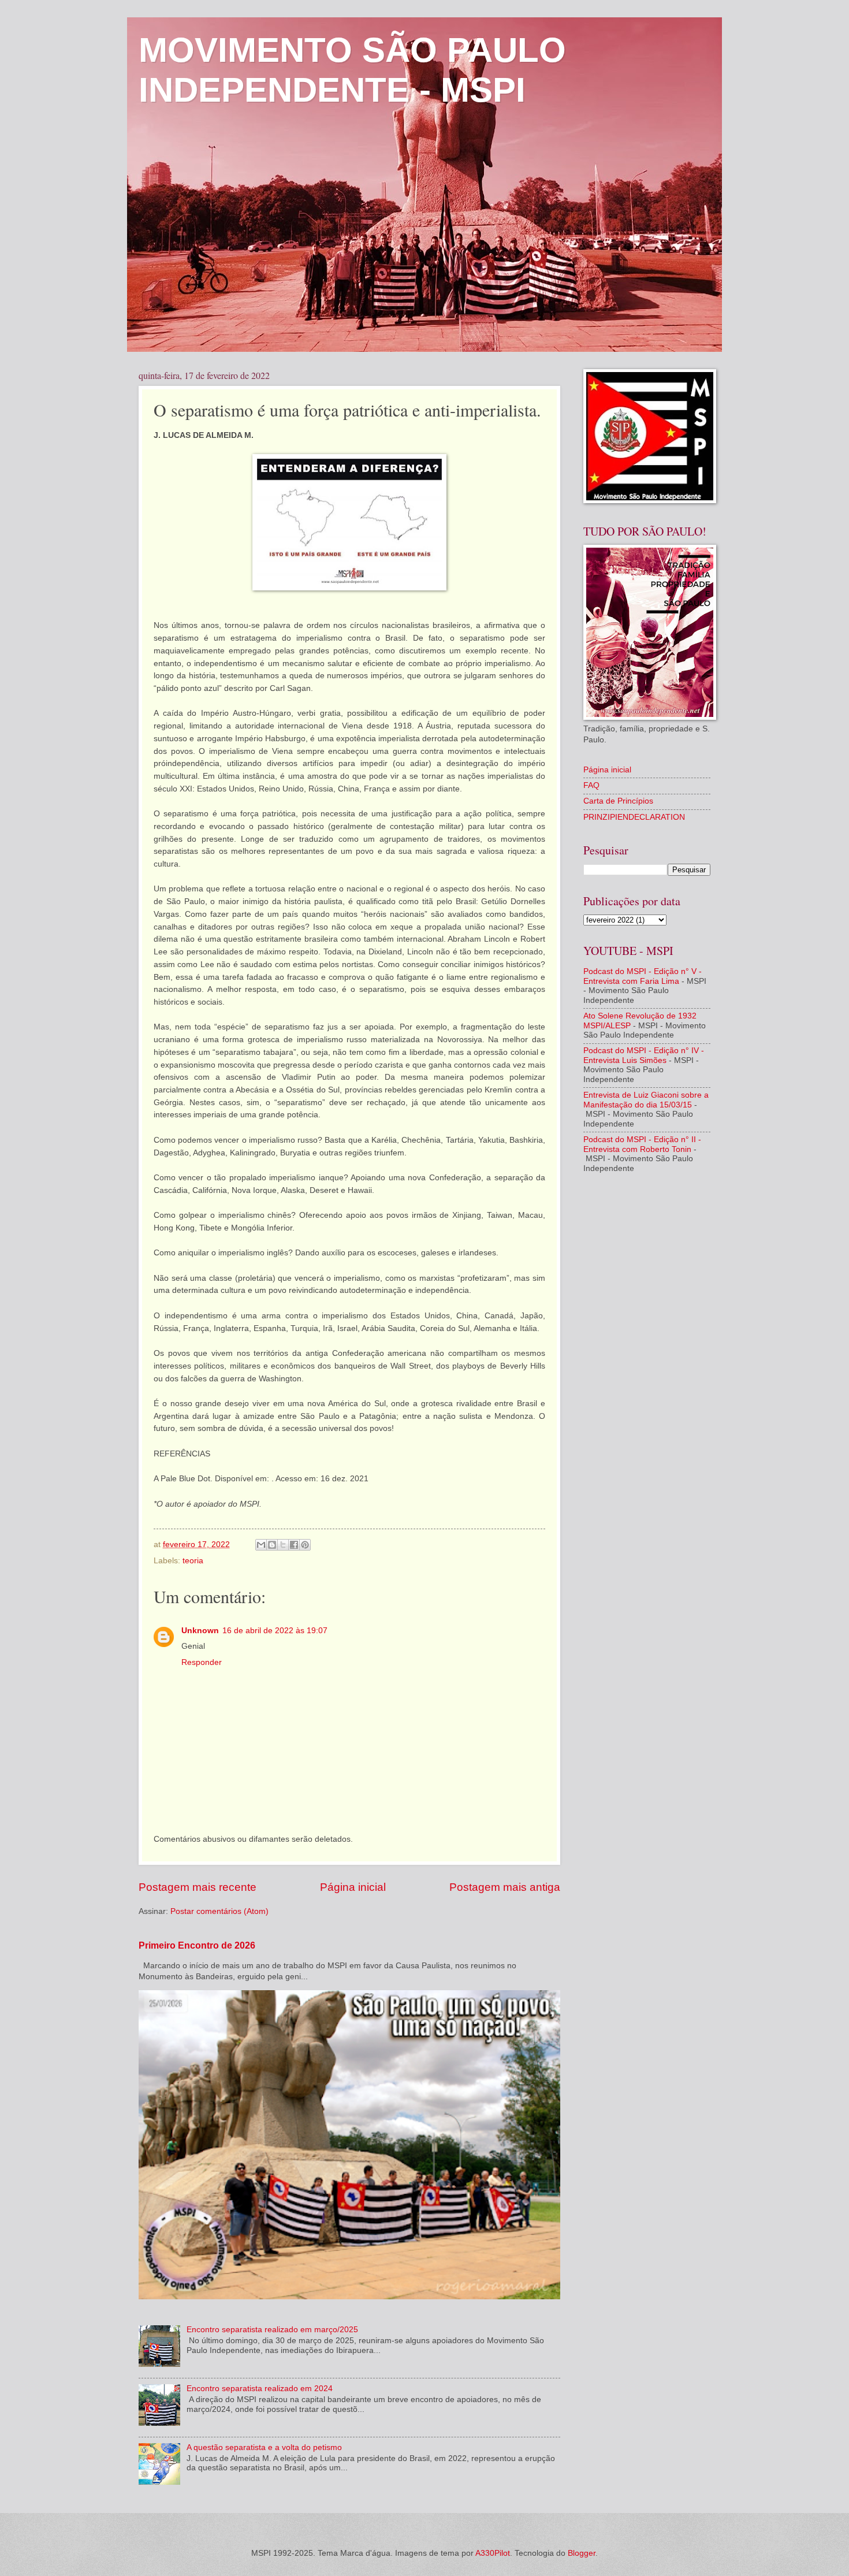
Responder (202, 1662)
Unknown (200, 1631)
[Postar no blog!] (272, 1545)
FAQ (591, 785)
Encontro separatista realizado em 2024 (260, 2389)
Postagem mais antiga (505, 1887)
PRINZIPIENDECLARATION (634, 817)
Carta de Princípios (618, 801)
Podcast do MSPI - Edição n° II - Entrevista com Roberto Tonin (642, 1144)
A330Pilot (493, 2553)
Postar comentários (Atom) (219, 1911)
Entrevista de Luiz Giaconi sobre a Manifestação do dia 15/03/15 (646, 1100)
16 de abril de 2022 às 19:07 (275, 1631)
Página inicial (353, 1887)
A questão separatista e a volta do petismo (264, 2447)
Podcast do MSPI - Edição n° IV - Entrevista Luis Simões (644, 1055)
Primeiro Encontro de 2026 (197, 1945)
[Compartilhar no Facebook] (294, 1545)
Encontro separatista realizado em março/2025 (272, 2330)
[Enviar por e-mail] (261, 1545)
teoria (193, 1561)
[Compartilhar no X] (283, 1545)
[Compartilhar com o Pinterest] (305, 1545)
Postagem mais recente (198, 1887)
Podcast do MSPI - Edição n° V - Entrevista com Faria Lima (643, 976)
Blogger (582, 2553)
